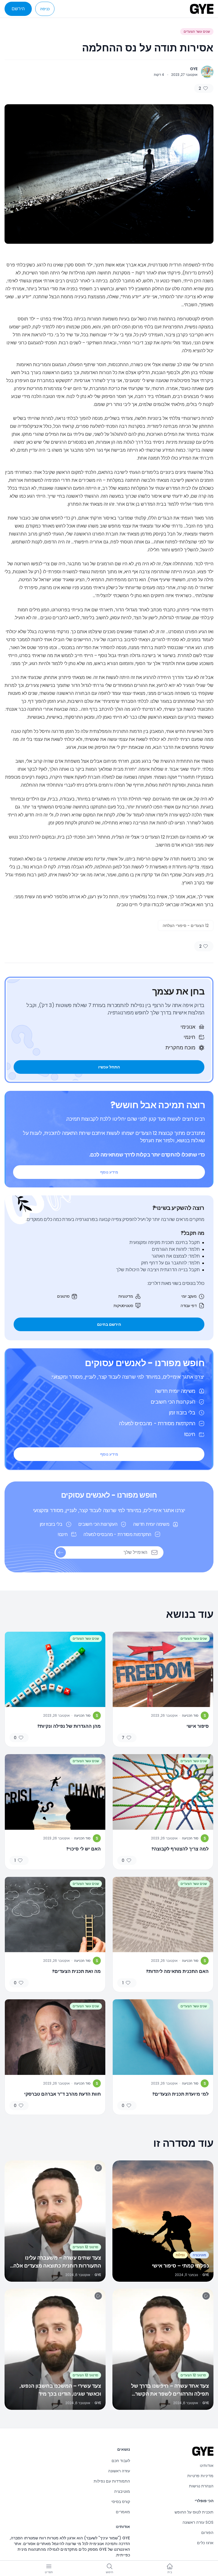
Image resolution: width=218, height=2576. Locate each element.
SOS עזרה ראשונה (198, 2522)
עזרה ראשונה (119, 2471)
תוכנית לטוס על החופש (194, 2512)
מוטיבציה (199, 2255)
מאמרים (123, 2512)
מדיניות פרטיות (200, 2476)
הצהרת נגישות (201, 2486)
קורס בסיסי (121, 2502)
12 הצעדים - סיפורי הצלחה (186, 926)
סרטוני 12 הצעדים (85, 2247)
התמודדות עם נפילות (112, 2481)
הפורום (207, 2533)
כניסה (45, 9)
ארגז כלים (205, 2543)
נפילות (180, 2255)
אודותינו (207, 2465)
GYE (194, 69)
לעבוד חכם (121, 2461)
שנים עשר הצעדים (197, 31)
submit (61, 1552)
